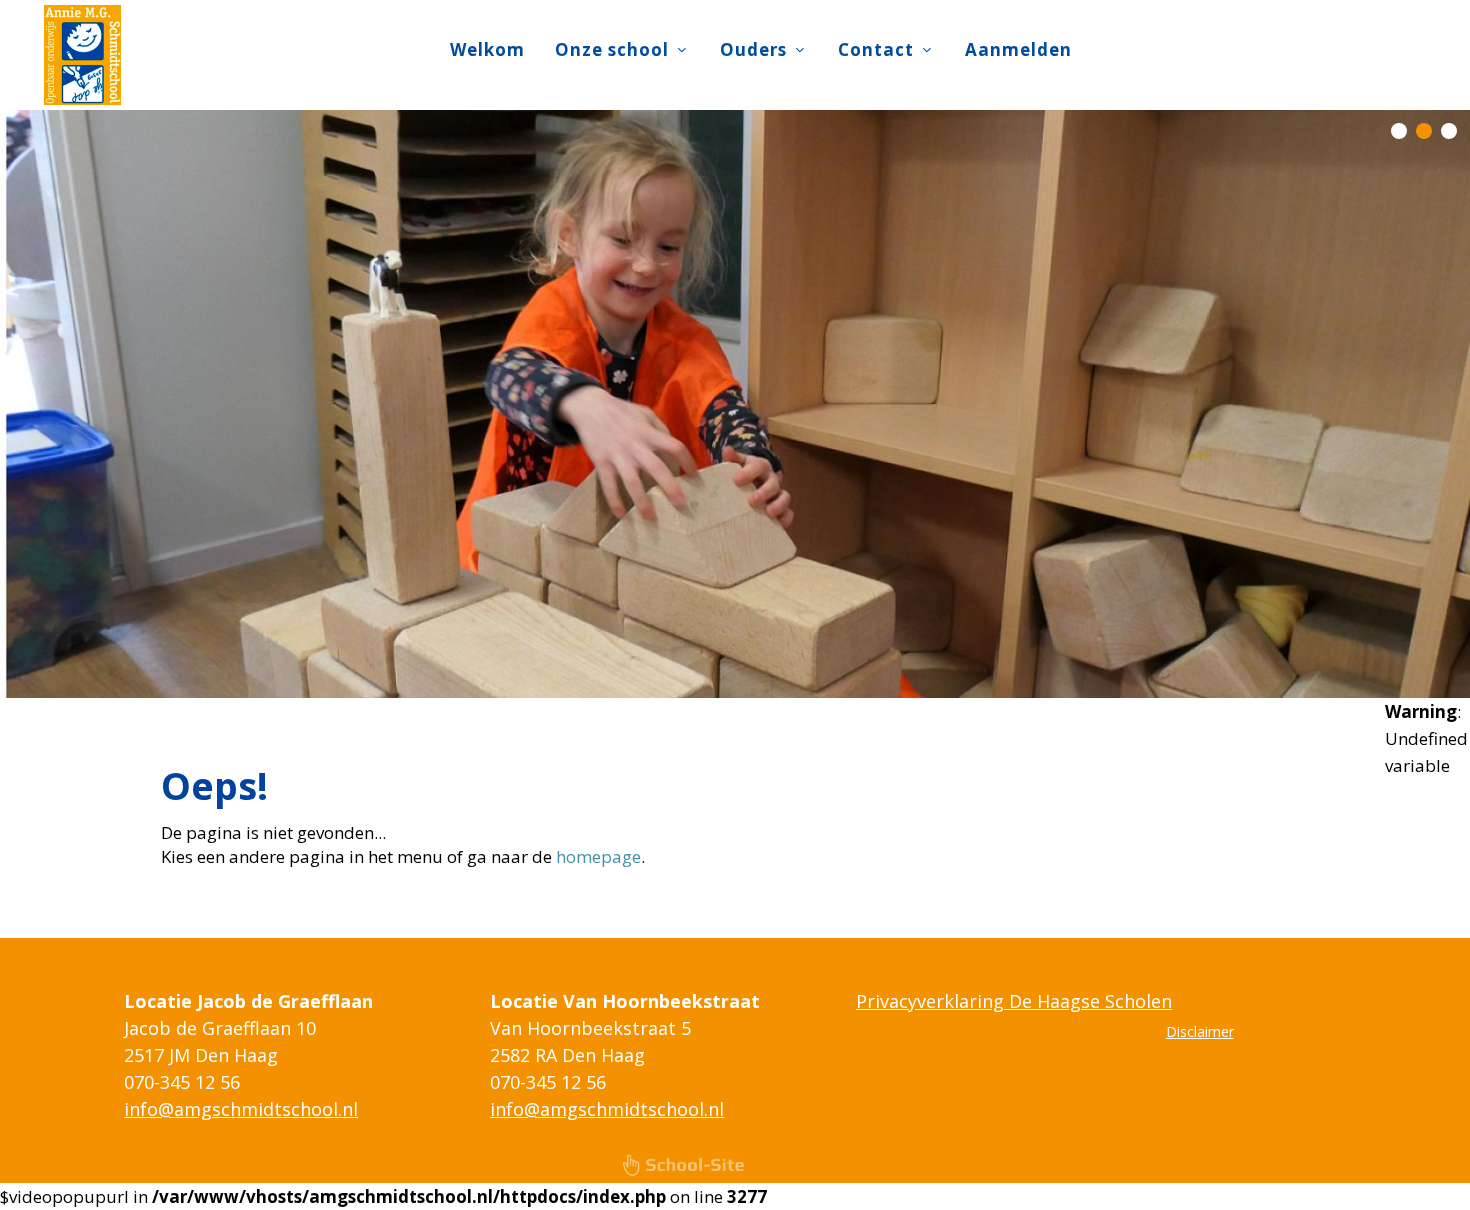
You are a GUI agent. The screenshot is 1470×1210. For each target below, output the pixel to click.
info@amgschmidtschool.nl (241, 1109)
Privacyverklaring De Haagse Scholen (1014, 1001)
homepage (598, 856)
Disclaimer (1200, 1031)
